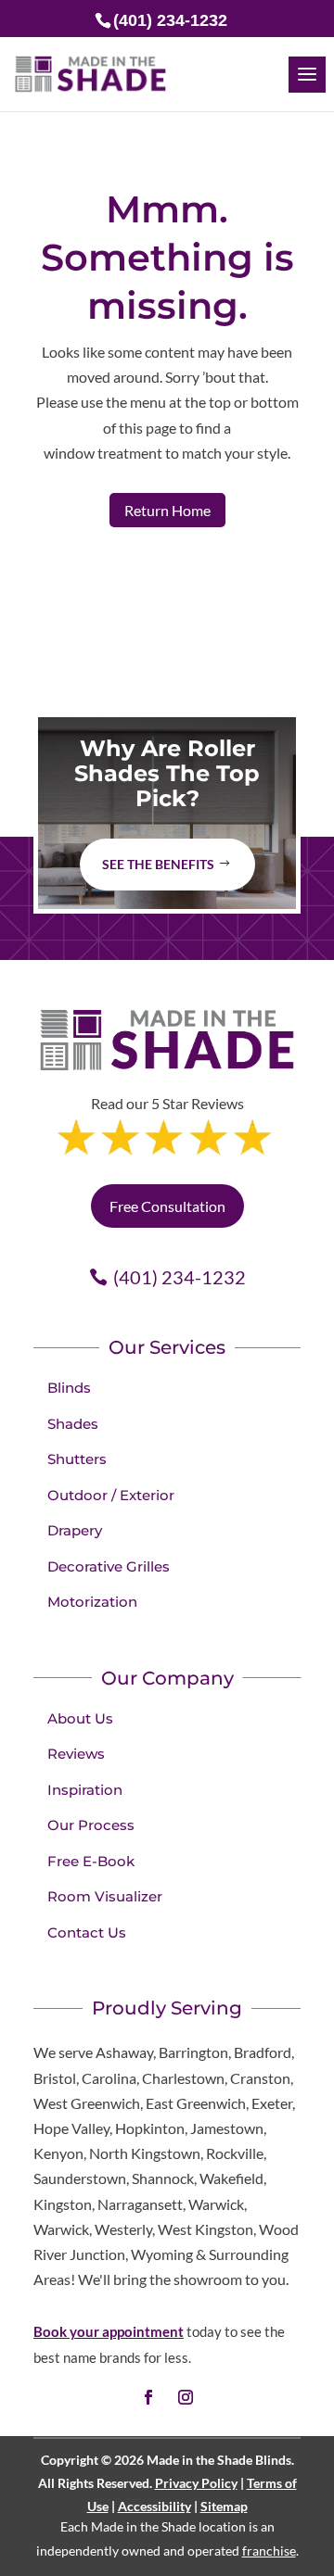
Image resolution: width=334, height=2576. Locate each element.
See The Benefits (158, 864)
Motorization (92, 1602)
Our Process (91, 1825)
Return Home (167, 510)
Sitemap (224, 2506)
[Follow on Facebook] (148, 2397)
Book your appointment (109, 2331)
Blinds (69, 1388)
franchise (269, 2551)
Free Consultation (167, 1206)
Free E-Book (91, 1861)
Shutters (77, 1459)
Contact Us (87, 1932)
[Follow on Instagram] (186, 2397)
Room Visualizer (105, 1896)
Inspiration (85, 1790)
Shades (73, 1424)
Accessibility (154, 2506)
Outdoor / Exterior (111, 1495)
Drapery (75, 1530)
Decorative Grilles (109, 1566)
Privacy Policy (196, 2483)
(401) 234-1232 (180, 1277)
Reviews (76, 1754)
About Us (80, 1718)
